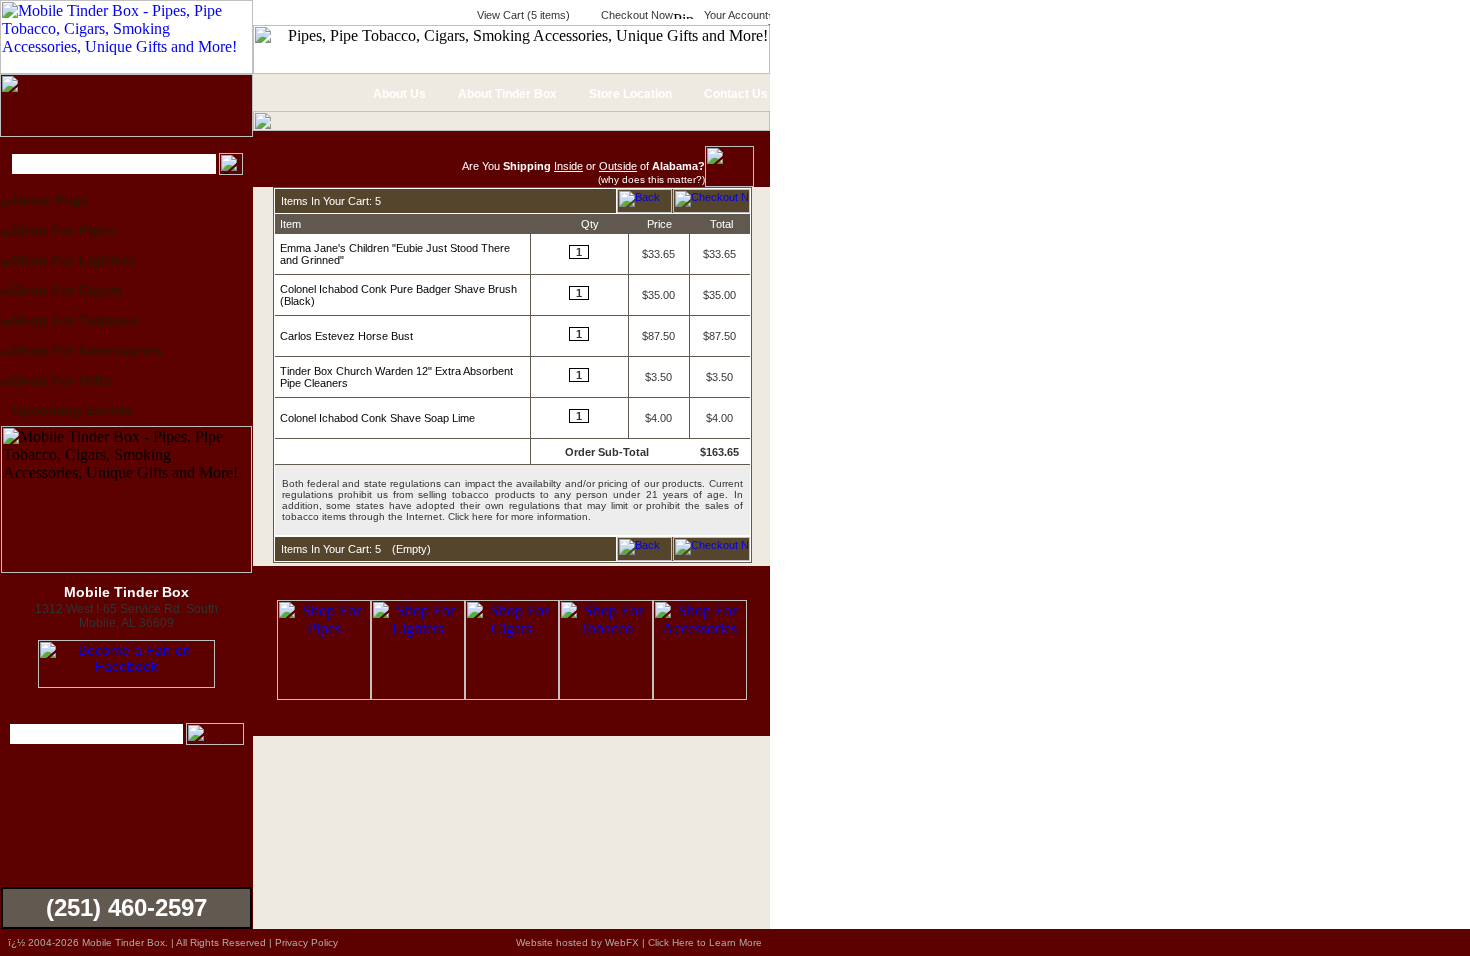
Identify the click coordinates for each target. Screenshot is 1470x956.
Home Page (50, 200)
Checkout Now (635, 15)
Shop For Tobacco (75, 320)
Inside (568, 166)
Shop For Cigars (67, 290)
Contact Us (734, 94)
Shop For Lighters (74, 260)
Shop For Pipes (64, 230)
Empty (411, 549)
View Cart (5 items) (522, 15)
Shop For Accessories (87, 350)
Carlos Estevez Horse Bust (346, 336)
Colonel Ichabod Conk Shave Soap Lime (377, 418)
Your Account (734, 15)
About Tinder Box (506, 94)
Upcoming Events (72, 410)
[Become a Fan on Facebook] (126, 683)
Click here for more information (518, 516)
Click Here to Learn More (705, 942)
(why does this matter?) (651, 179)
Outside (618, 166)
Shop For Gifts (62, 380)
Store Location (629, 94)
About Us (398, 94)
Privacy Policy (306, 942)
